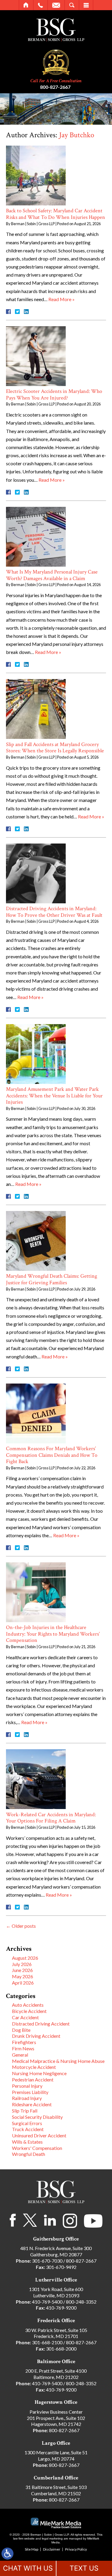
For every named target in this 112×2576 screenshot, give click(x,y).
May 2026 (23, 1976)
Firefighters (24, 2042)
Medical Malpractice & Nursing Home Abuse (58, 2061)
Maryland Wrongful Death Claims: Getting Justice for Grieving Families (52, 1279)
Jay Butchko (77, 135)
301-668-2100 (47, 2342)
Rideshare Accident (32, 2104)
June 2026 (22, 1970)
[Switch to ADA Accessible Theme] (7, 2554)
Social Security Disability (37, 2117)
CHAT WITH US (28, 2568)
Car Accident (25, 2017)
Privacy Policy (76, 2549)
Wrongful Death (29, 2154)
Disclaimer (52, 2549)
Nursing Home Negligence (39, 2073)
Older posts (21, 1926)
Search (72, 5)
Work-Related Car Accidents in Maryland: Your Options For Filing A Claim (51, 1818)
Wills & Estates (27, 2142)
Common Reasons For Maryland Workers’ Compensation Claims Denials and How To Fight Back (52, 1455)
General (20, 2055)
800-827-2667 (55, 87)
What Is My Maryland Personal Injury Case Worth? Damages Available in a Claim (52, 575)
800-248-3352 (81, 2302)
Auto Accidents (28, 2005)
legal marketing (52, 2538)
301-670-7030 (47, 2261)
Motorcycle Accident (34, 2067)
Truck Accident (28, 2129)
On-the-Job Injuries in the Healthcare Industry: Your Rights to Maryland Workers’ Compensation (53, 1634)
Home (26, 5)
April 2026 (23, 1983)
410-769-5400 (47, 2302)
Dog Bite (21, 2030)
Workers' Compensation (37, 2148)
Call (40, 5)
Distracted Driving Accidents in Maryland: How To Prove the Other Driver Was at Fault (54, 912)
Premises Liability (30, 2092)
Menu (86, 5)
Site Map (32, 2549)
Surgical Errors (27, 2123)
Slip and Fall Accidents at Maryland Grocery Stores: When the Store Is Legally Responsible (55, 748)
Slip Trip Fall (25, 2111)
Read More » (62, 299)
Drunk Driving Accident (36, 2036)
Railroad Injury (27, 2098)
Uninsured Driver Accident (39, 2135)
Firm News (23, 2048)
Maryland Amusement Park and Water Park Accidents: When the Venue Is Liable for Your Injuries (54, 1096)
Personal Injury (27, 2086)
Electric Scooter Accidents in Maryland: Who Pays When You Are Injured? (54, 395)
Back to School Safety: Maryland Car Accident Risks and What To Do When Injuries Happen (56, 214)
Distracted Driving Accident (41, 2024)
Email (56, 5)
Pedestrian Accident (33, 2079)
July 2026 (22, 1964)
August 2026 (25, 1958)
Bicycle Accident (29, 2011)
